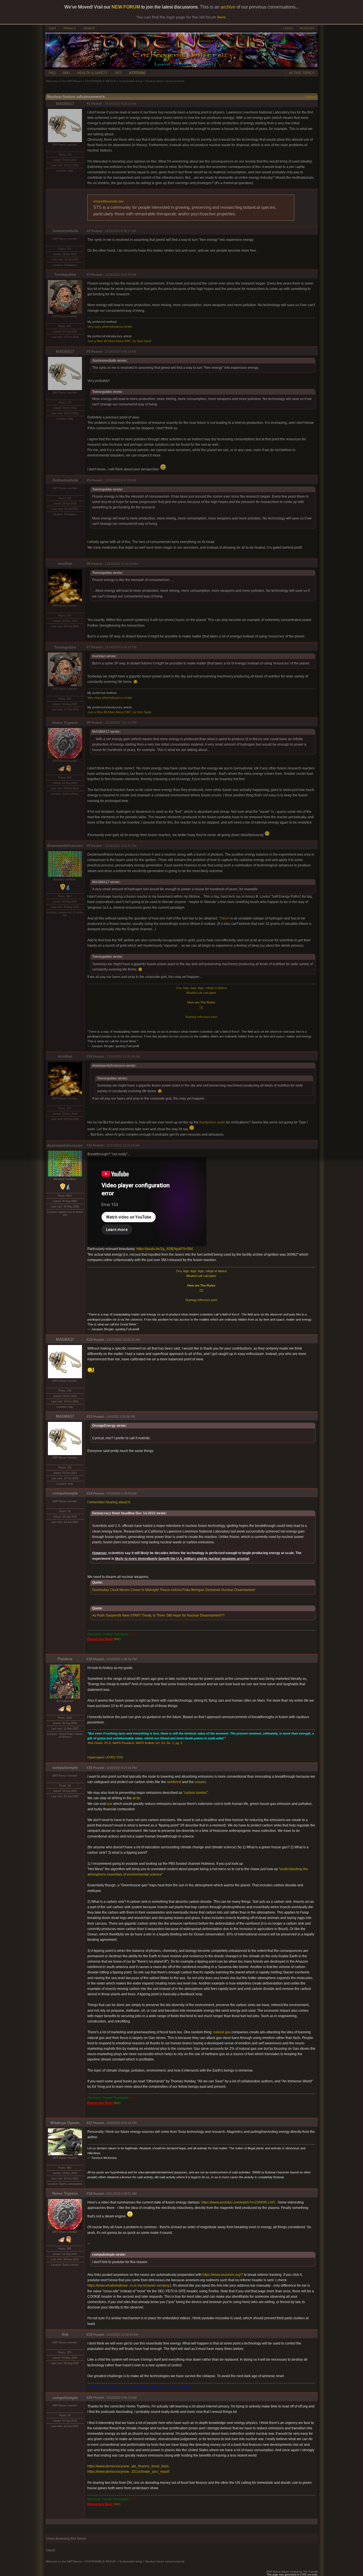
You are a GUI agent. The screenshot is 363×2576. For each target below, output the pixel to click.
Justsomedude (65, 231)
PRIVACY (70, 28)
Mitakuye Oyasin (65, 2123)
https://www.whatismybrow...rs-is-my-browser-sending (128, 2285)
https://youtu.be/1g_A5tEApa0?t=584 (165, 1249)
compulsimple (65, 1493)
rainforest (174, 1782)
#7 (88, 647)
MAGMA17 (65, 104)
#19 (89, 2335)
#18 (89, 2194)
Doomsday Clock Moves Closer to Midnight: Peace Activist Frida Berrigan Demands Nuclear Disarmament (174, 1590)
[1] (201, 1007)
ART (118, 73)
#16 (89, 1768)
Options (311, 97)
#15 (89, 1659)
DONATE (89, 28)
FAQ (52, 73)
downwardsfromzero (65, 846)
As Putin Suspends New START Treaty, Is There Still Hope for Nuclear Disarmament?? (158, 1615)
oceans (200, 1782)
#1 (88, 104)
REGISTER (307, 28)
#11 (89, 1145)
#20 (89, 2398)
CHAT (52, 28)
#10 (89, 1057)
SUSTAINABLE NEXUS (100, 81)
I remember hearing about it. (109, 1502)
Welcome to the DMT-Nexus (64, 81)
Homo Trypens (65, 723)
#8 (88, 723)
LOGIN (288, 28)
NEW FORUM (126, 7)
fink (65, 2334)
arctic (137, 1798)
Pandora (65, 1659)
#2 (88, 231)
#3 (88, 275)
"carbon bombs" (195, 1793)
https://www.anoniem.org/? (223, 2275)
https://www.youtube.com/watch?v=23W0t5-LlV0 (238, 2202)
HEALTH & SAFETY (92, 73)
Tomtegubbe (65, 274)
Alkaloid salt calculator (201, 993)
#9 (88, 846)
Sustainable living (131, 81)
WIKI (66, 73)
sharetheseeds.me (108, 201)
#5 (88, 480)
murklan (65, 564)
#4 (88, 352)
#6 (88, 564)
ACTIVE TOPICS (302, 73)
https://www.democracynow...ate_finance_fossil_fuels (128, 2466)
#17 (89, 2123)
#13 (89, 1417)
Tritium (224, 918)
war (110, 1804)
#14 (89, 1493)
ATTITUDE (137, 73)
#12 (89, 1340)
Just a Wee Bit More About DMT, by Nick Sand (119, 341)
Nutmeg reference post (201, 1017)
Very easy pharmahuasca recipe (110, 327)
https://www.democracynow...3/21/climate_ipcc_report (128, 2472)
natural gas (222, 2032)
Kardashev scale (212, 1122)
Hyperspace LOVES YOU (105, 1757)
